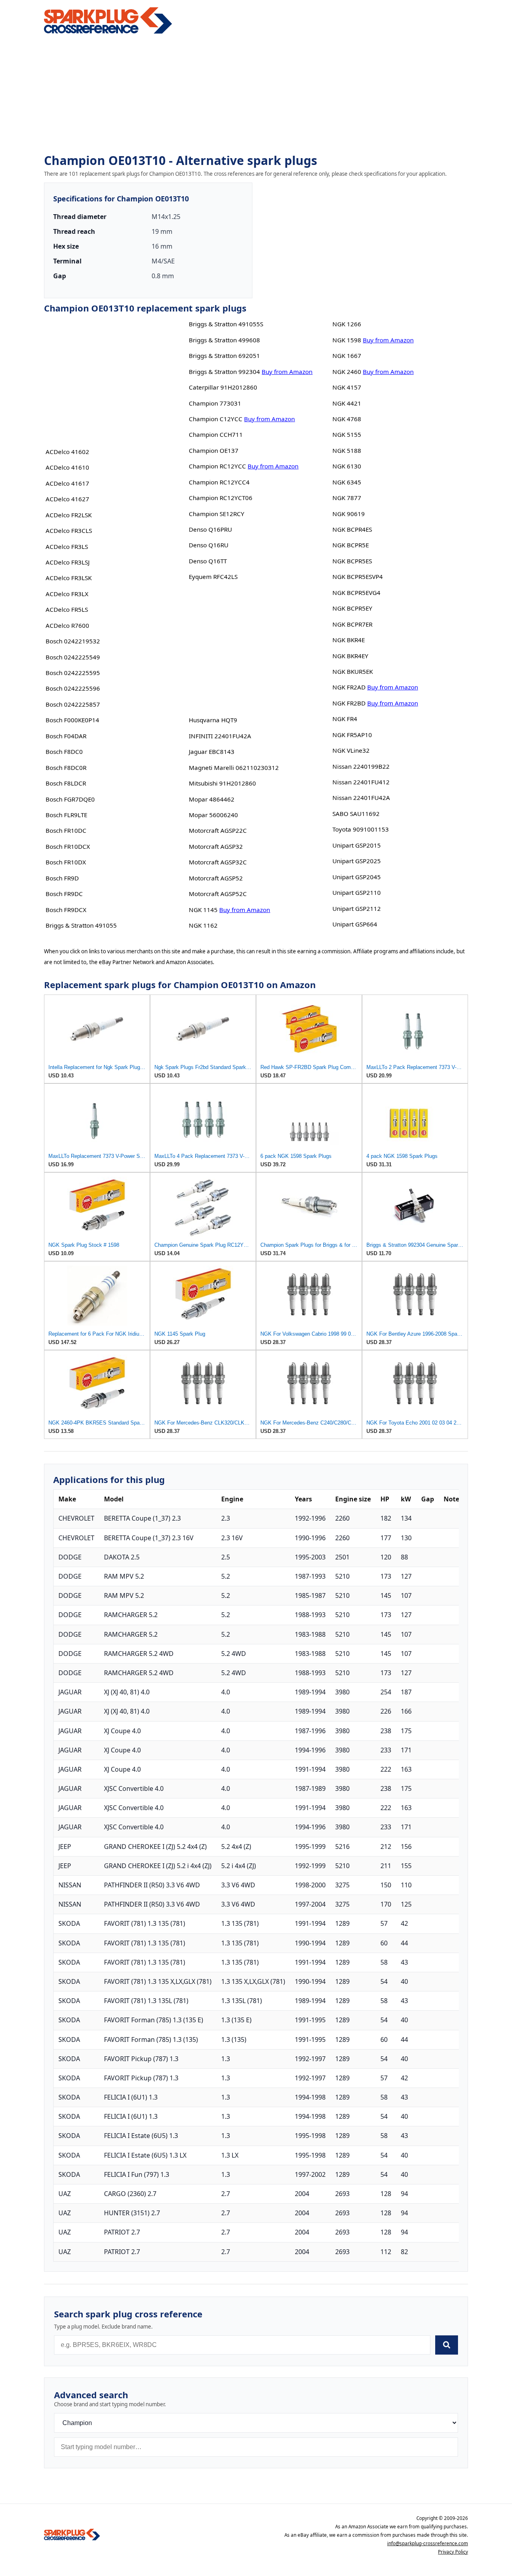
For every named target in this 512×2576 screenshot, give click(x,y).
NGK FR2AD (349, 687)
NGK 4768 (347, 419)
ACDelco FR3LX (67, 594)
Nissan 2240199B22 (361, 766)
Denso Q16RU (209, 545)
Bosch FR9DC (64, 894)
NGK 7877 (347, 498)
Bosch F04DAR (66, 736)
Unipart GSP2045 (357, 877)
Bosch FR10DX (66, 862)
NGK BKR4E (349, 640)
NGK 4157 (347, 387)
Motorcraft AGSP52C (218, 894)
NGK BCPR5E (351, 545)
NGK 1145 (203, 910)
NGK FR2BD (349, 703)
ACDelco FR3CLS (69, 530)
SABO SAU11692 (356, 814)
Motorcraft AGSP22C (218, 830)
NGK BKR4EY (350, 656)
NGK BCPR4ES (352, 529)
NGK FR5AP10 (352, 735)
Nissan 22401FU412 (361, 782)
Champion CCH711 (216, 434)
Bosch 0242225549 (73, 657)
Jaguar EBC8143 (212, 752)
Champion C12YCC (216, 419)
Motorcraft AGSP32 (216, 846)
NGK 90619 (349, 514)
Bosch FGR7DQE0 (70, 799)
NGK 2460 (347, 372)
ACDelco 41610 (67, 467)
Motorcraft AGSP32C (218, 862)
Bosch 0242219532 (73, 641)
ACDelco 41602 (67, 452)
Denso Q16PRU (210, 529)
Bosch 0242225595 (73, 673)
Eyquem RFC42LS (213, 577)
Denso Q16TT (208, 561)
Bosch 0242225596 (73, 688)
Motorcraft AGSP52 (216, 878)
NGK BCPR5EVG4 (356, 593)
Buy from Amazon (287, 372)
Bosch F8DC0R (66, 768)
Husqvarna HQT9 (213, 720)
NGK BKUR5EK (353, 671)
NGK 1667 (347, 356)
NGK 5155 (347, 434)
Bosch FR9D (62, 878)
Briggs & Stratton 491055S (226, 324)
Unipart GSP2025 (357, 861)
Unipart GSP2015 (357, 845)
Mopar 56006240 (213, 815)
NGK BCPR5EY (352, 608)
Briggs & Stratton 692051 (224, 356)
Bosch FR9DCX (66, 910)
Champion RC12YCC (217, 466)
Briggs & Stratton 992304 (224, 372)
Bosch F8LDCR (66, 783)
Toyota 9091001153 (361, 829)
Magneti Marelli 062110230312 (234, 768)
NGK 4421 (347, 403)
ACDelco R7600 (67, 625)
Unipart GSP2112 (357, 908)
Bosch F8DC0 (64, 752)
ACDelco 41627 (67, 499)
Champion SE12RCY (217, 514)
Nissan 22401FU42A (361, 798)
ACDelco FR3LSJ (68, 562)
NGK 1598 (347, 340)
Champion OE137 (214, 450)
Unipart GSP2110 (357, 892)
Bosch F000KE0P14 (72, 720)
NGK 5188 (347, 450)
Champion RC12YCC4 (219, 482)
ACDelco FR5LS (67, 609)
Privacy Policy (453, 2552)
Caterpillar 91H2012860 (223, 387)
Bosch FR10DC (66, 830)
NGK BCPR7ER (352, 624)
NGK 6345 (347, 482)
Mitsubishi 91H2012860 (222, 783)
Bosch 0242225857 (73, 704)
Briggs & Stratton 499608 (224, 340)
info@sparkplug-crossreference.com (428, 2543)
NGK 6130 (347, 466)
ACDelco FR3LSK (69, 578)
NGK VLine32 (351, 750)
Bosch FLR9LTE (66, 815)
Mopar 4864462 (212, 799)
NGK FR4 (345, 719)
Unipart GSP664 (355, 924)
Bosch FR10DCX (68, 846)
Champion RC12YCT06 (221, 498)
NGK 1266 (347, 324)
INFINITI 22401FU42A (220, 736)
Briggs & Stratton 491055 (81, 925)
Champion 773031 (215, 403)
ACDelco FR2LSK (69, 515)
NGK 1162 (203, 925)
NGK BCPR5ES (352, 561)
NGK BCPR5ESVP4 (358, 577)
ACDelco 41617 (67, 483)
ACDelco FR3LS (67, 547)
